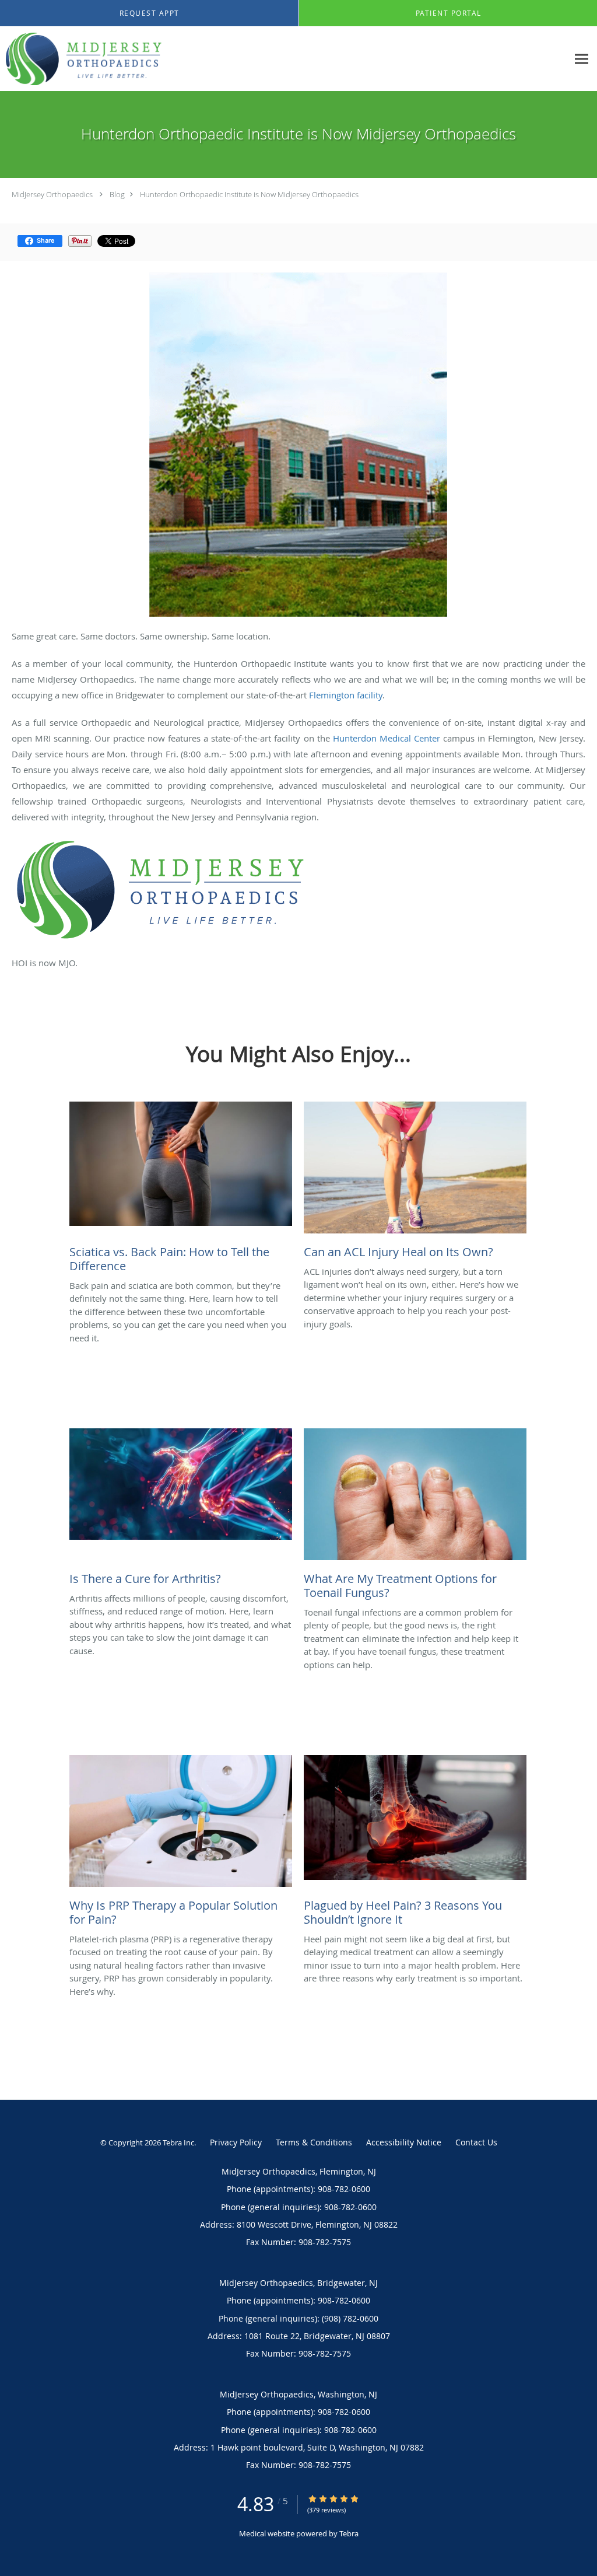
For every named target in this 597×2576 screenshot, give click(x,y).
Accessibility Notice (404, 2142)
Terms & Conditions (314, 2142)
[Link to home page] (81, 59)
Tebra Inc (178, 2142)
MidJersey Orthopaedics (52, 194)
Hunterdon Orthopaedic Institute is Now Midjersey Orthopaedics (249, 194)
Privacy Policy (236, 2142)
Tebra (349, 2533)
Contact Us (476, 2142)
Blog (117, 194)
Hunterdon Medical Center (387, 738)
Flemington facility (346, 695)
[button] (149, 13)
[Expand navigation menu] (582, 59)
